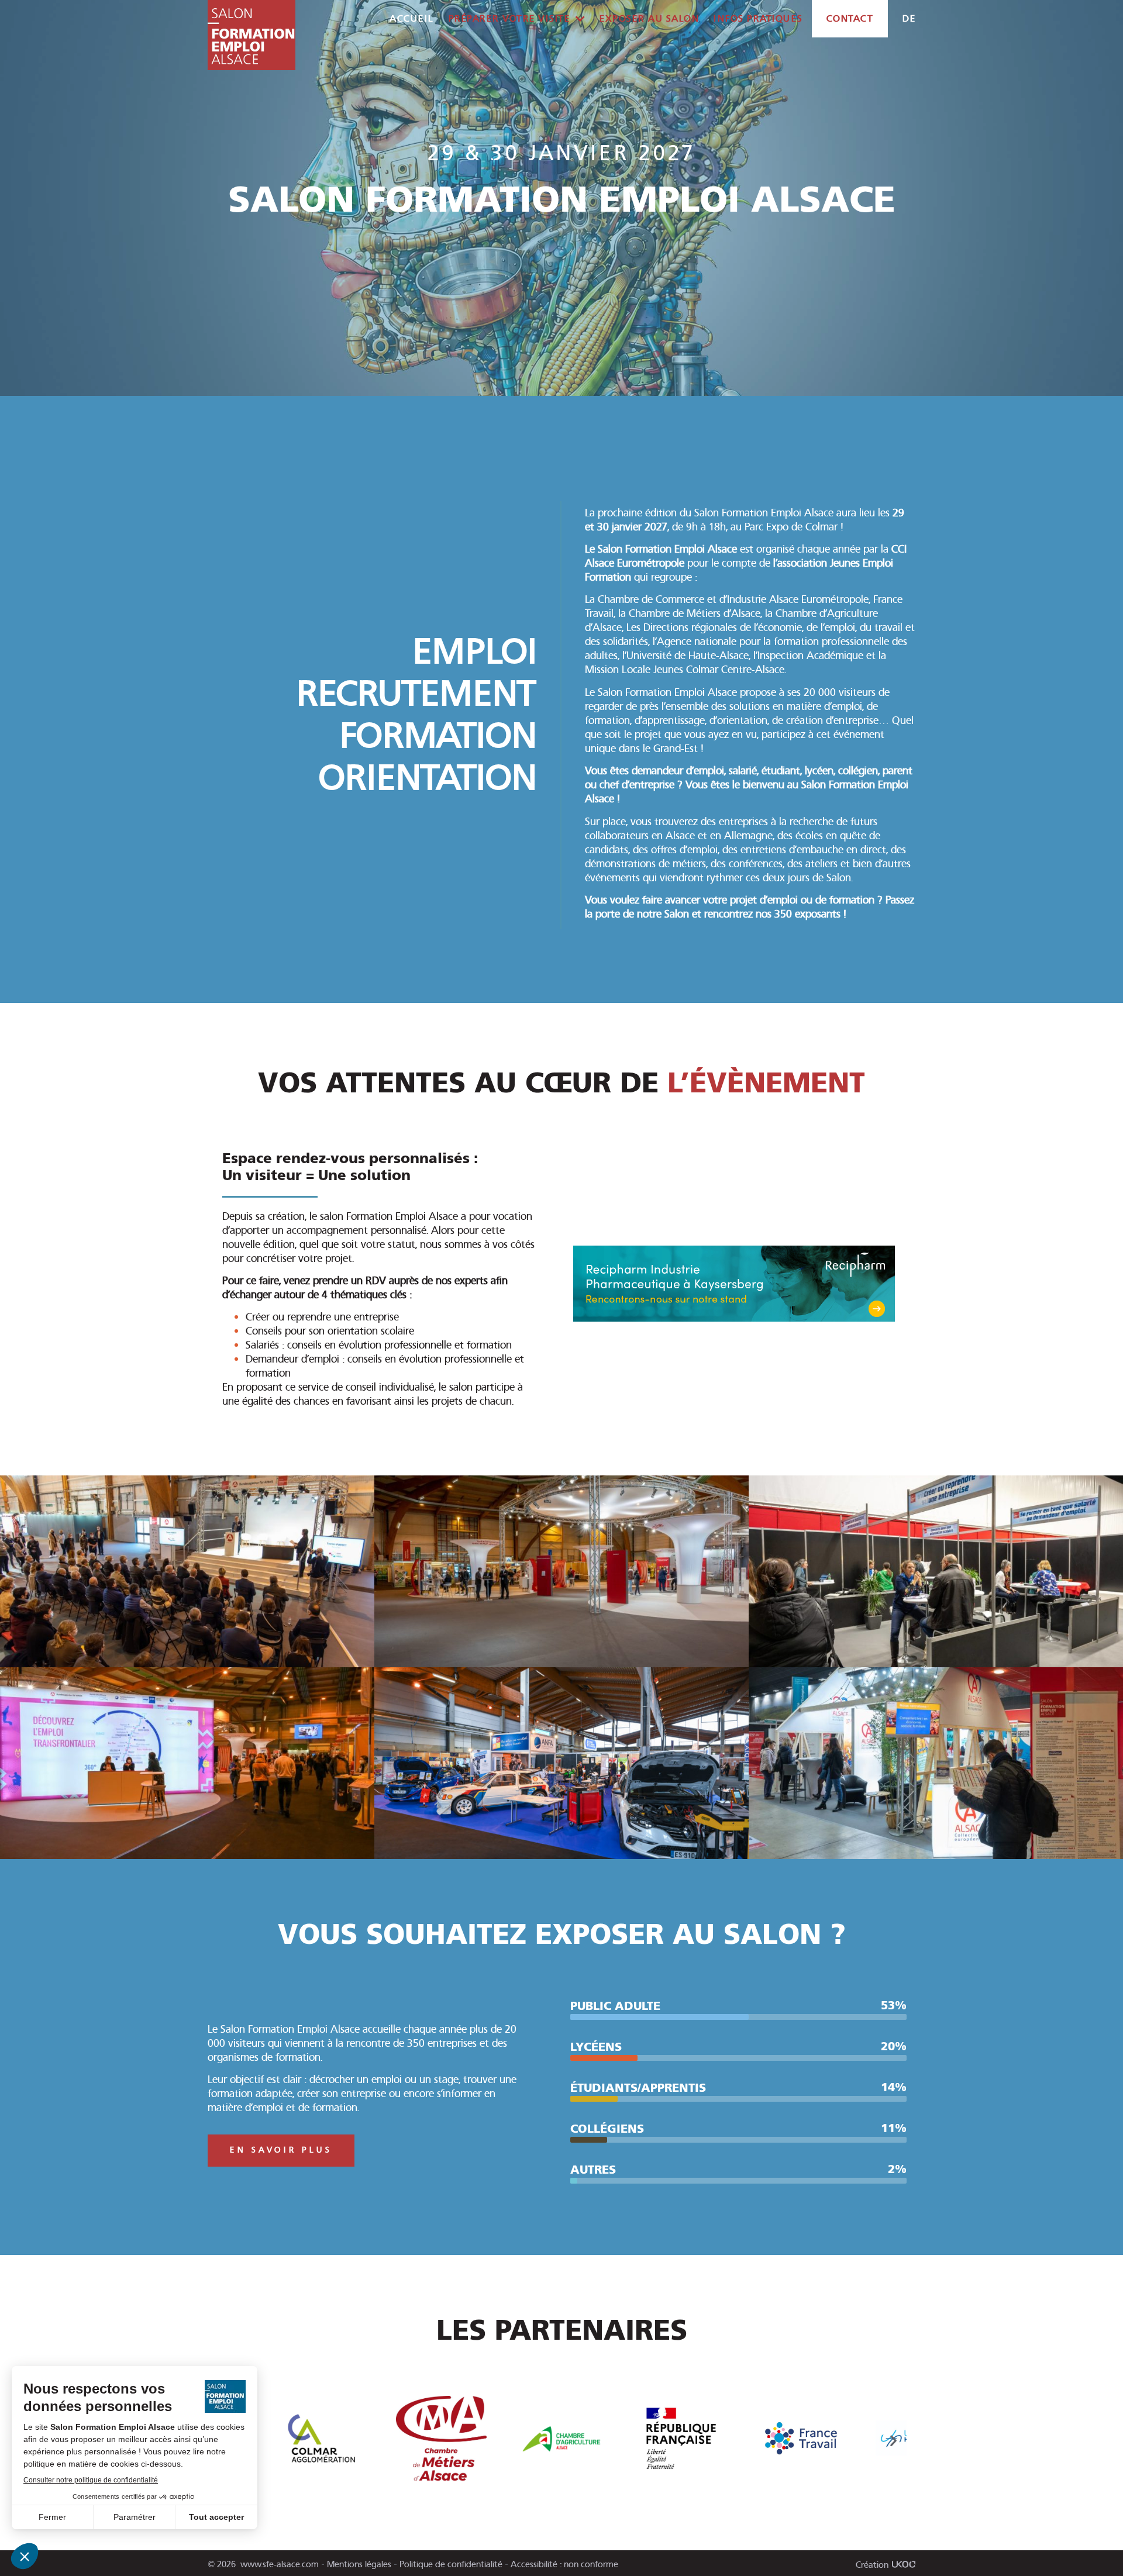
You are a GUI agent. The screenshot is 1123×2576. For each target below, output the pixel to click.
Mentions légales (359, 2564)
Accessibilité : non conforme (564, 2564)
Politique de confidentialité (451, 2564)
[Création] (904, 2564)
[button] (893, 2440)
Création (872, 2565)
